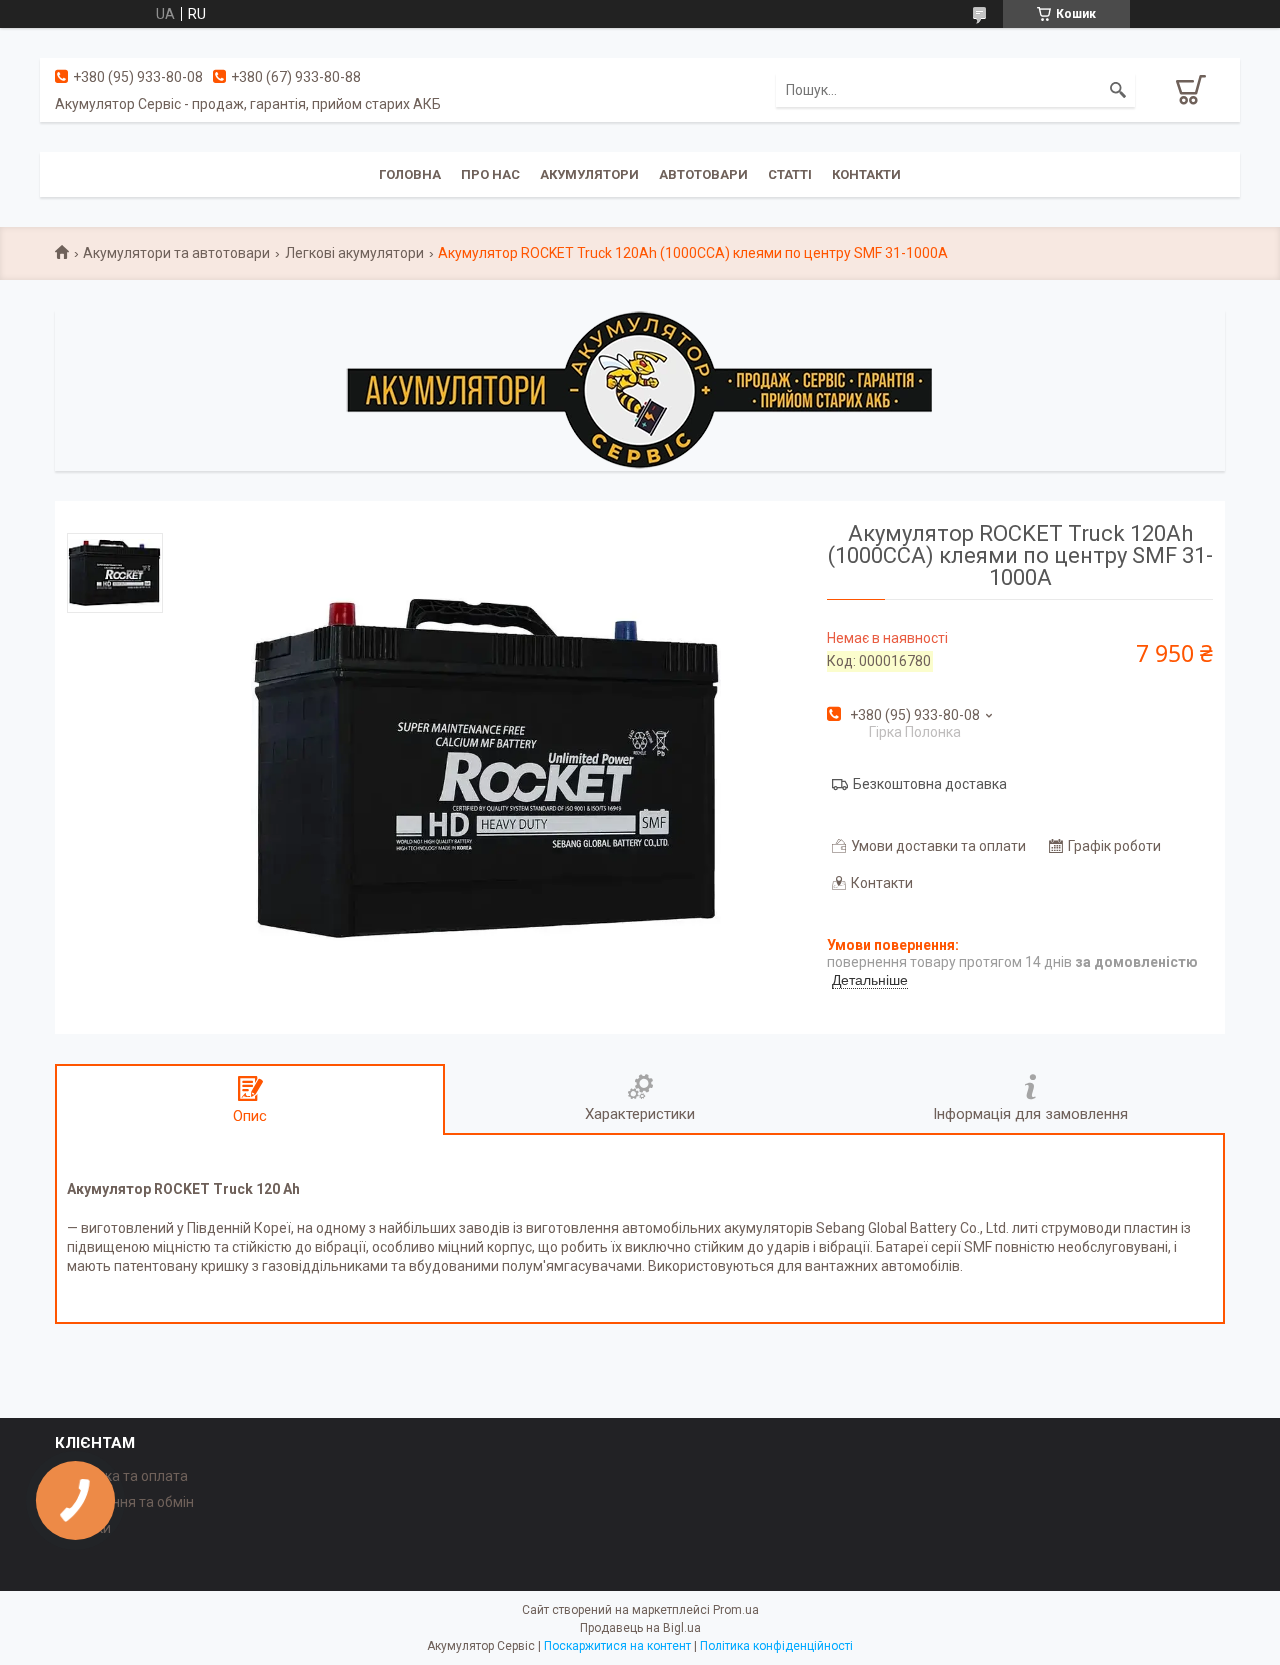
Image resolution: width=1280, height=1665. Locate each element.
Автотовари (703, 174)
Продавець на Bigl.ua (640, 1628)
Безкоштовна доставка (930, 784)
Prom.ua (736, 1610)
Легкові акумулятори (354, 253)
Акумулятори (589, 174)
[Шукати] (1118, 90)
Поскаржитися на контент (617, 1646)
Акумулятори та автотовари (176, 253)
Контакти (866, 174)
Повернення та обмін (124, 1502)
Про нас (490, 174)
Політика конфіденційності (776, 1646)
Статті (790, 174)
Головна (410, 174)
